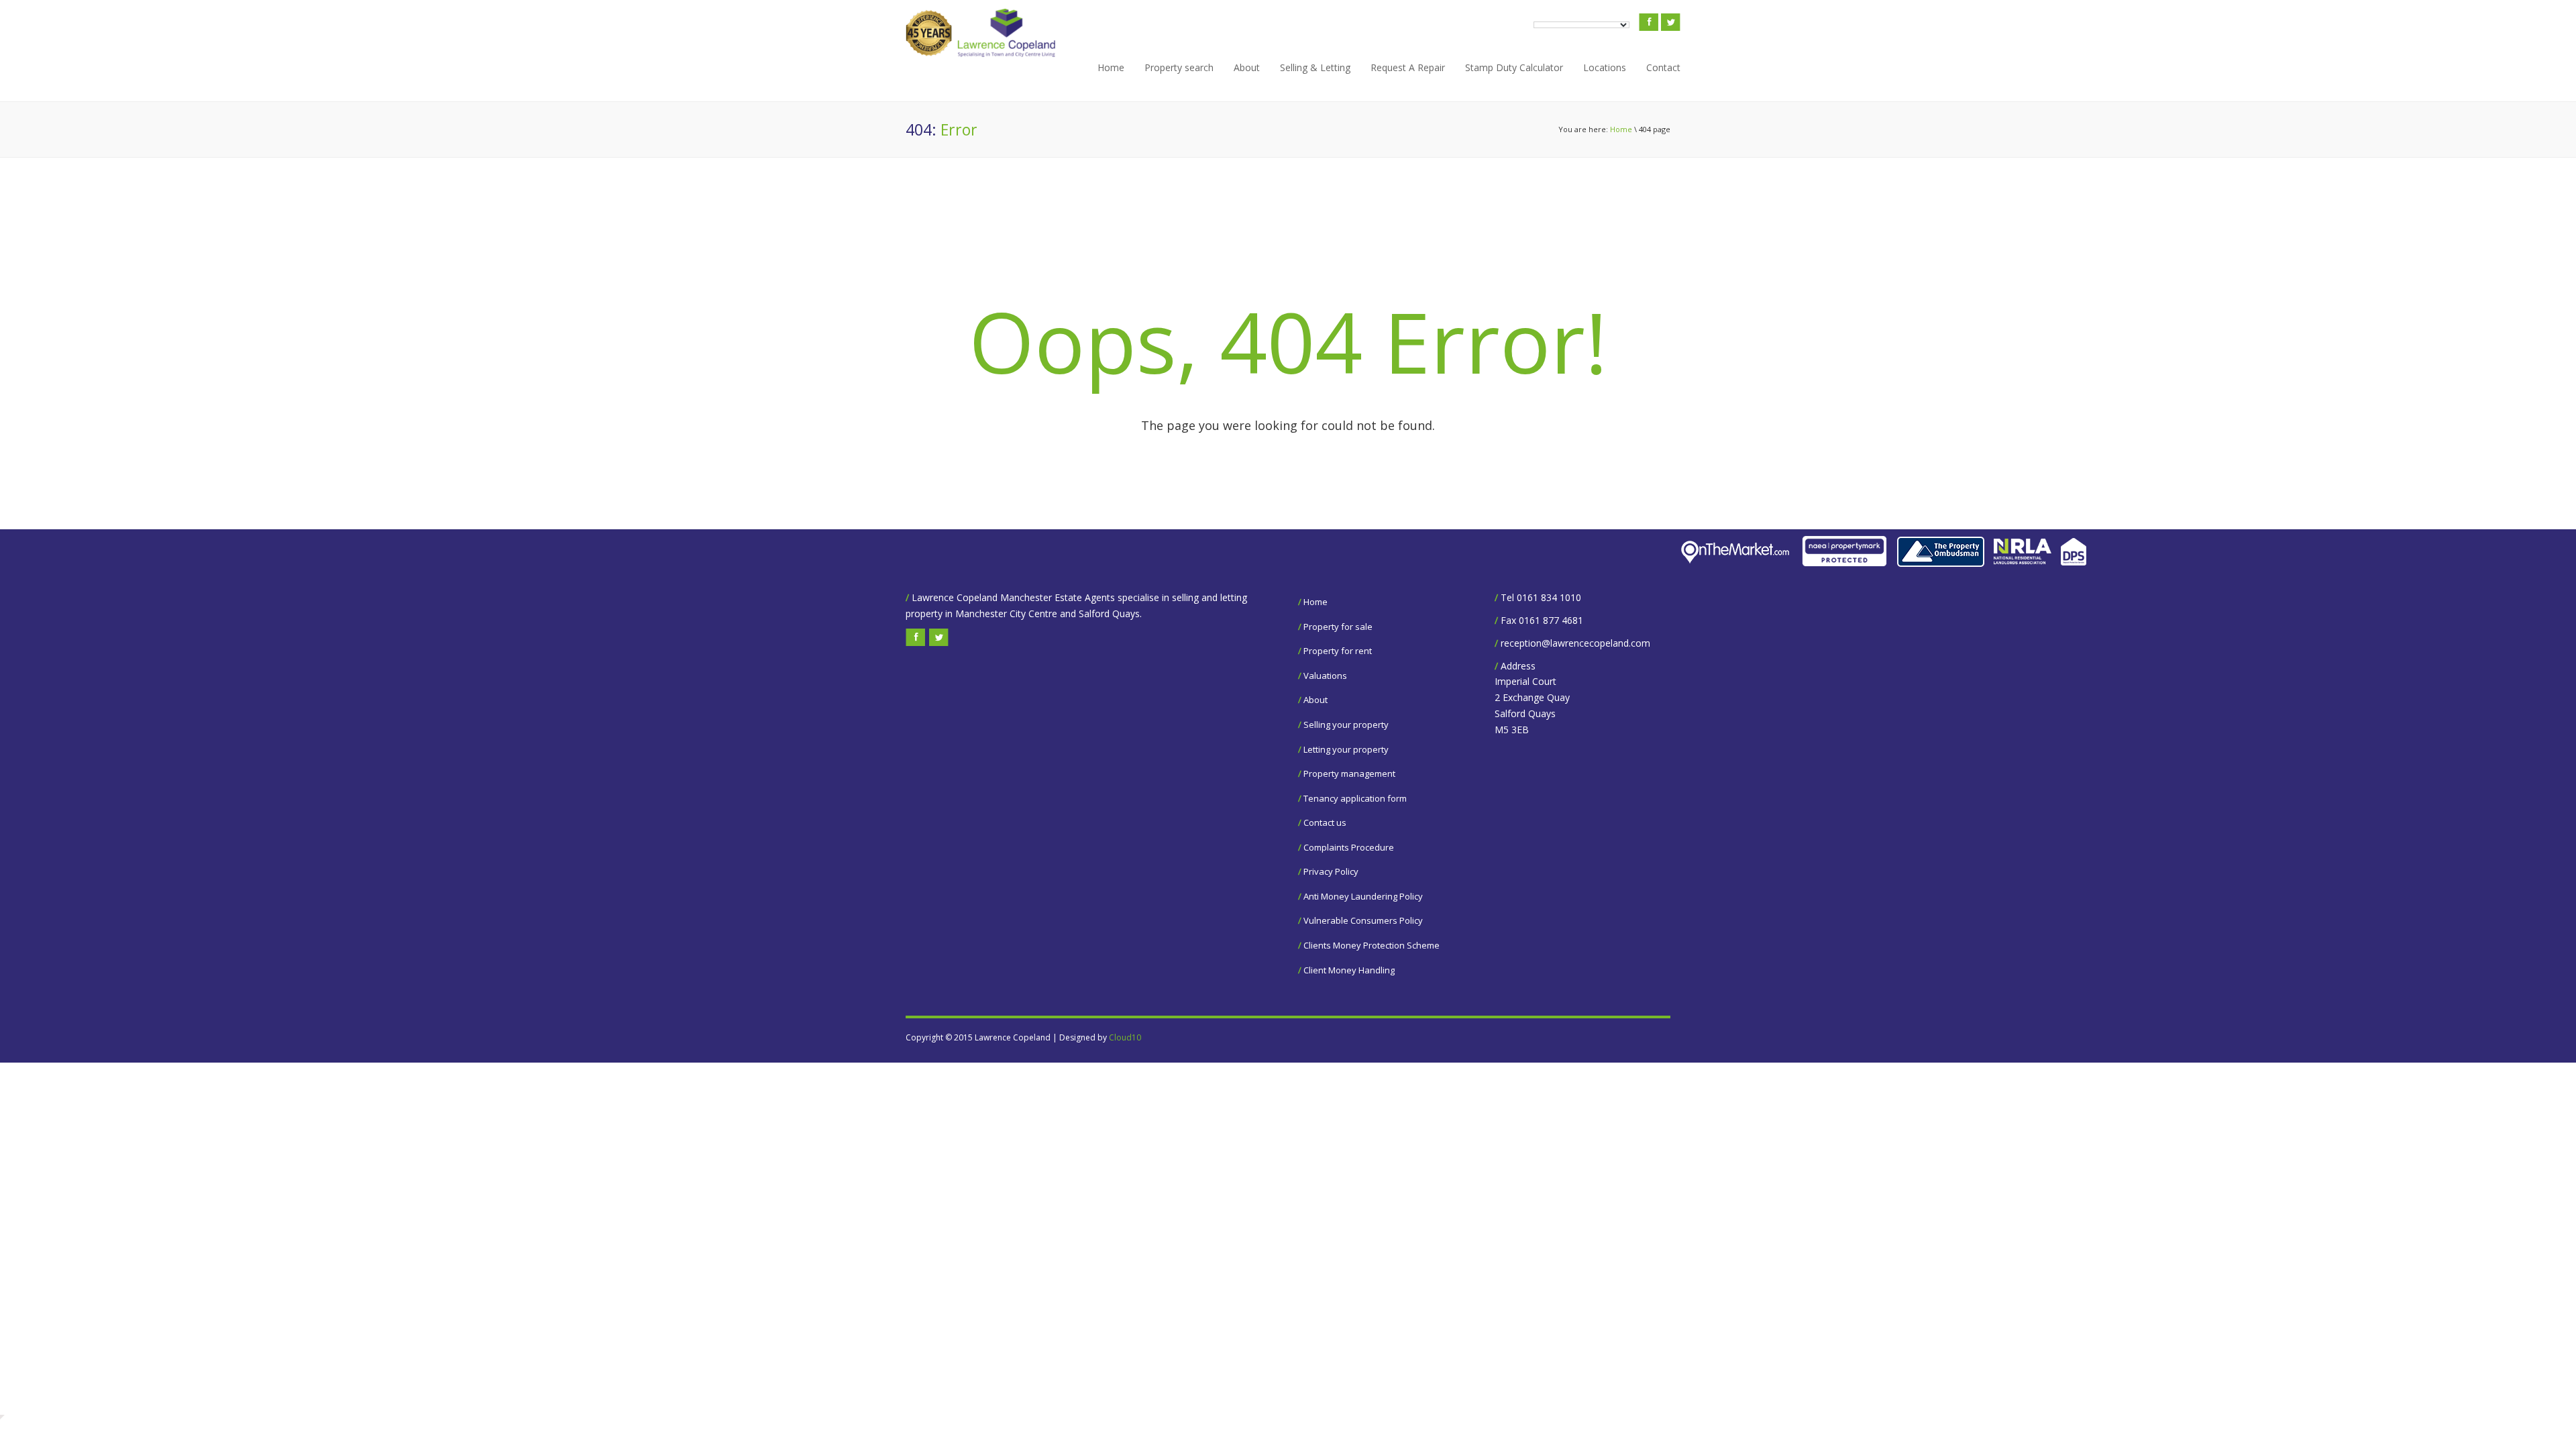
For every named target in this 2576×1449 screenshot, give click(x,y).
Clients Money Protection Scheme (1372, 945)
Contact (1663, 67)
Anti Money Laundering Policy (1363, 896)
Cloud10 (1125, 1037)
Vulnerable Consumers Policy (1363, 920)
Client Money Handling (1349, 970)
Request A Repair (1408, 67)
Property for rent (1338, 651)
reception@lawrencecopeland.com (1575, 643)
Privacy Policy (1331, 871)
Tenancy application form (1355, 798)
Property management (1349, 773)
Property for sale (1338, 627)
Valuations (1325, 676)
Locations (1605, 67)
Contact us (1325, 822)
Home (1111, 67)
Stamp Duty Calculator (1514, 67)
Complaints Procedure (1349, 847)
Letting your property (1346, 749)
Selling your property (1346, 724)
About (1247, 67)
